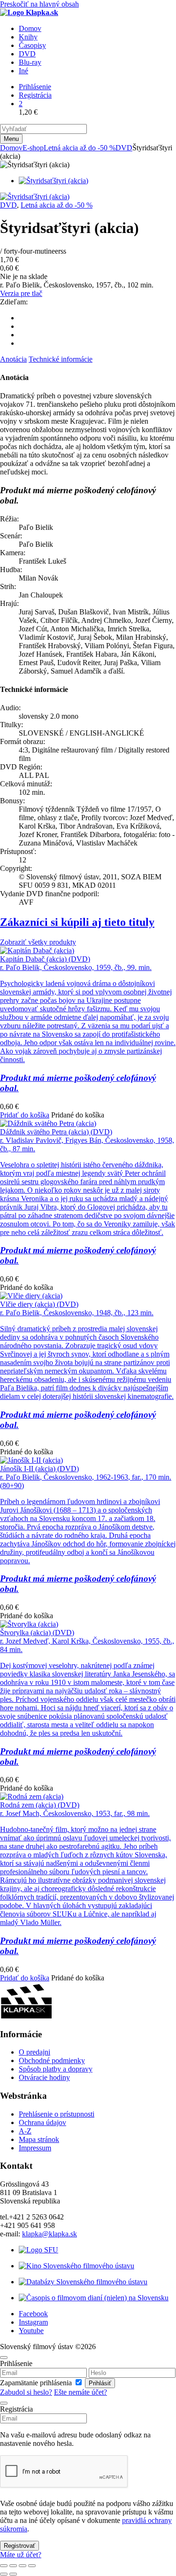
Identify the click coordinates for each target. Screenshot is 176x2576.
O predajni (34, 2052)
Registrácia (35, 95)
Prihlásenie (35, 87)
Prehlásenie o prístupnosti (57, 2114)
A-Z (25, 2131)
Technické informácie (61, 359)
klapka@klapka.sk (50, 2234)
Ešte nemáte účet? (80, 2392)
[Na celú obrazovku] (13, 2566)
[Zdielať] (23, 2566)
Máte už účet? (21, 2555)
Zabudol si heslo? (26, 2392)
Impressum (35, 2148)
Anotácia (13, 359)
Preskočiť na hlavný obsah (39, 4)
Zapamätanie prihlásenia (37, 2383)
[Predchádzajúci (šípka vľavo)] (4, 2574)
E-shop (33, 148)
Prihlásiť (100, 2383)
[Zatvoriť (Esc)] (32, 2566)
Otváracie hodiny (44, 2077)
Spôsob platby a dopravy (56, 2069)
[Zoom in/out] (4, 2566)
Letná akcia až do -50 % (80, 148)
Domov (11, 148)
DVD (124, 148)
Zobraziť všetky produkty (38, 942)
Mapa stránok (39, 2139)
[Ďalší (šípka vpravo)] (13, 2574)
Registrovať (19, 2546)
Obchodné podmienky (52, 2060)
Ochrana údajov (42, 2122)
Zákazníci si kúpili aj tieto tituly (77, 922)
